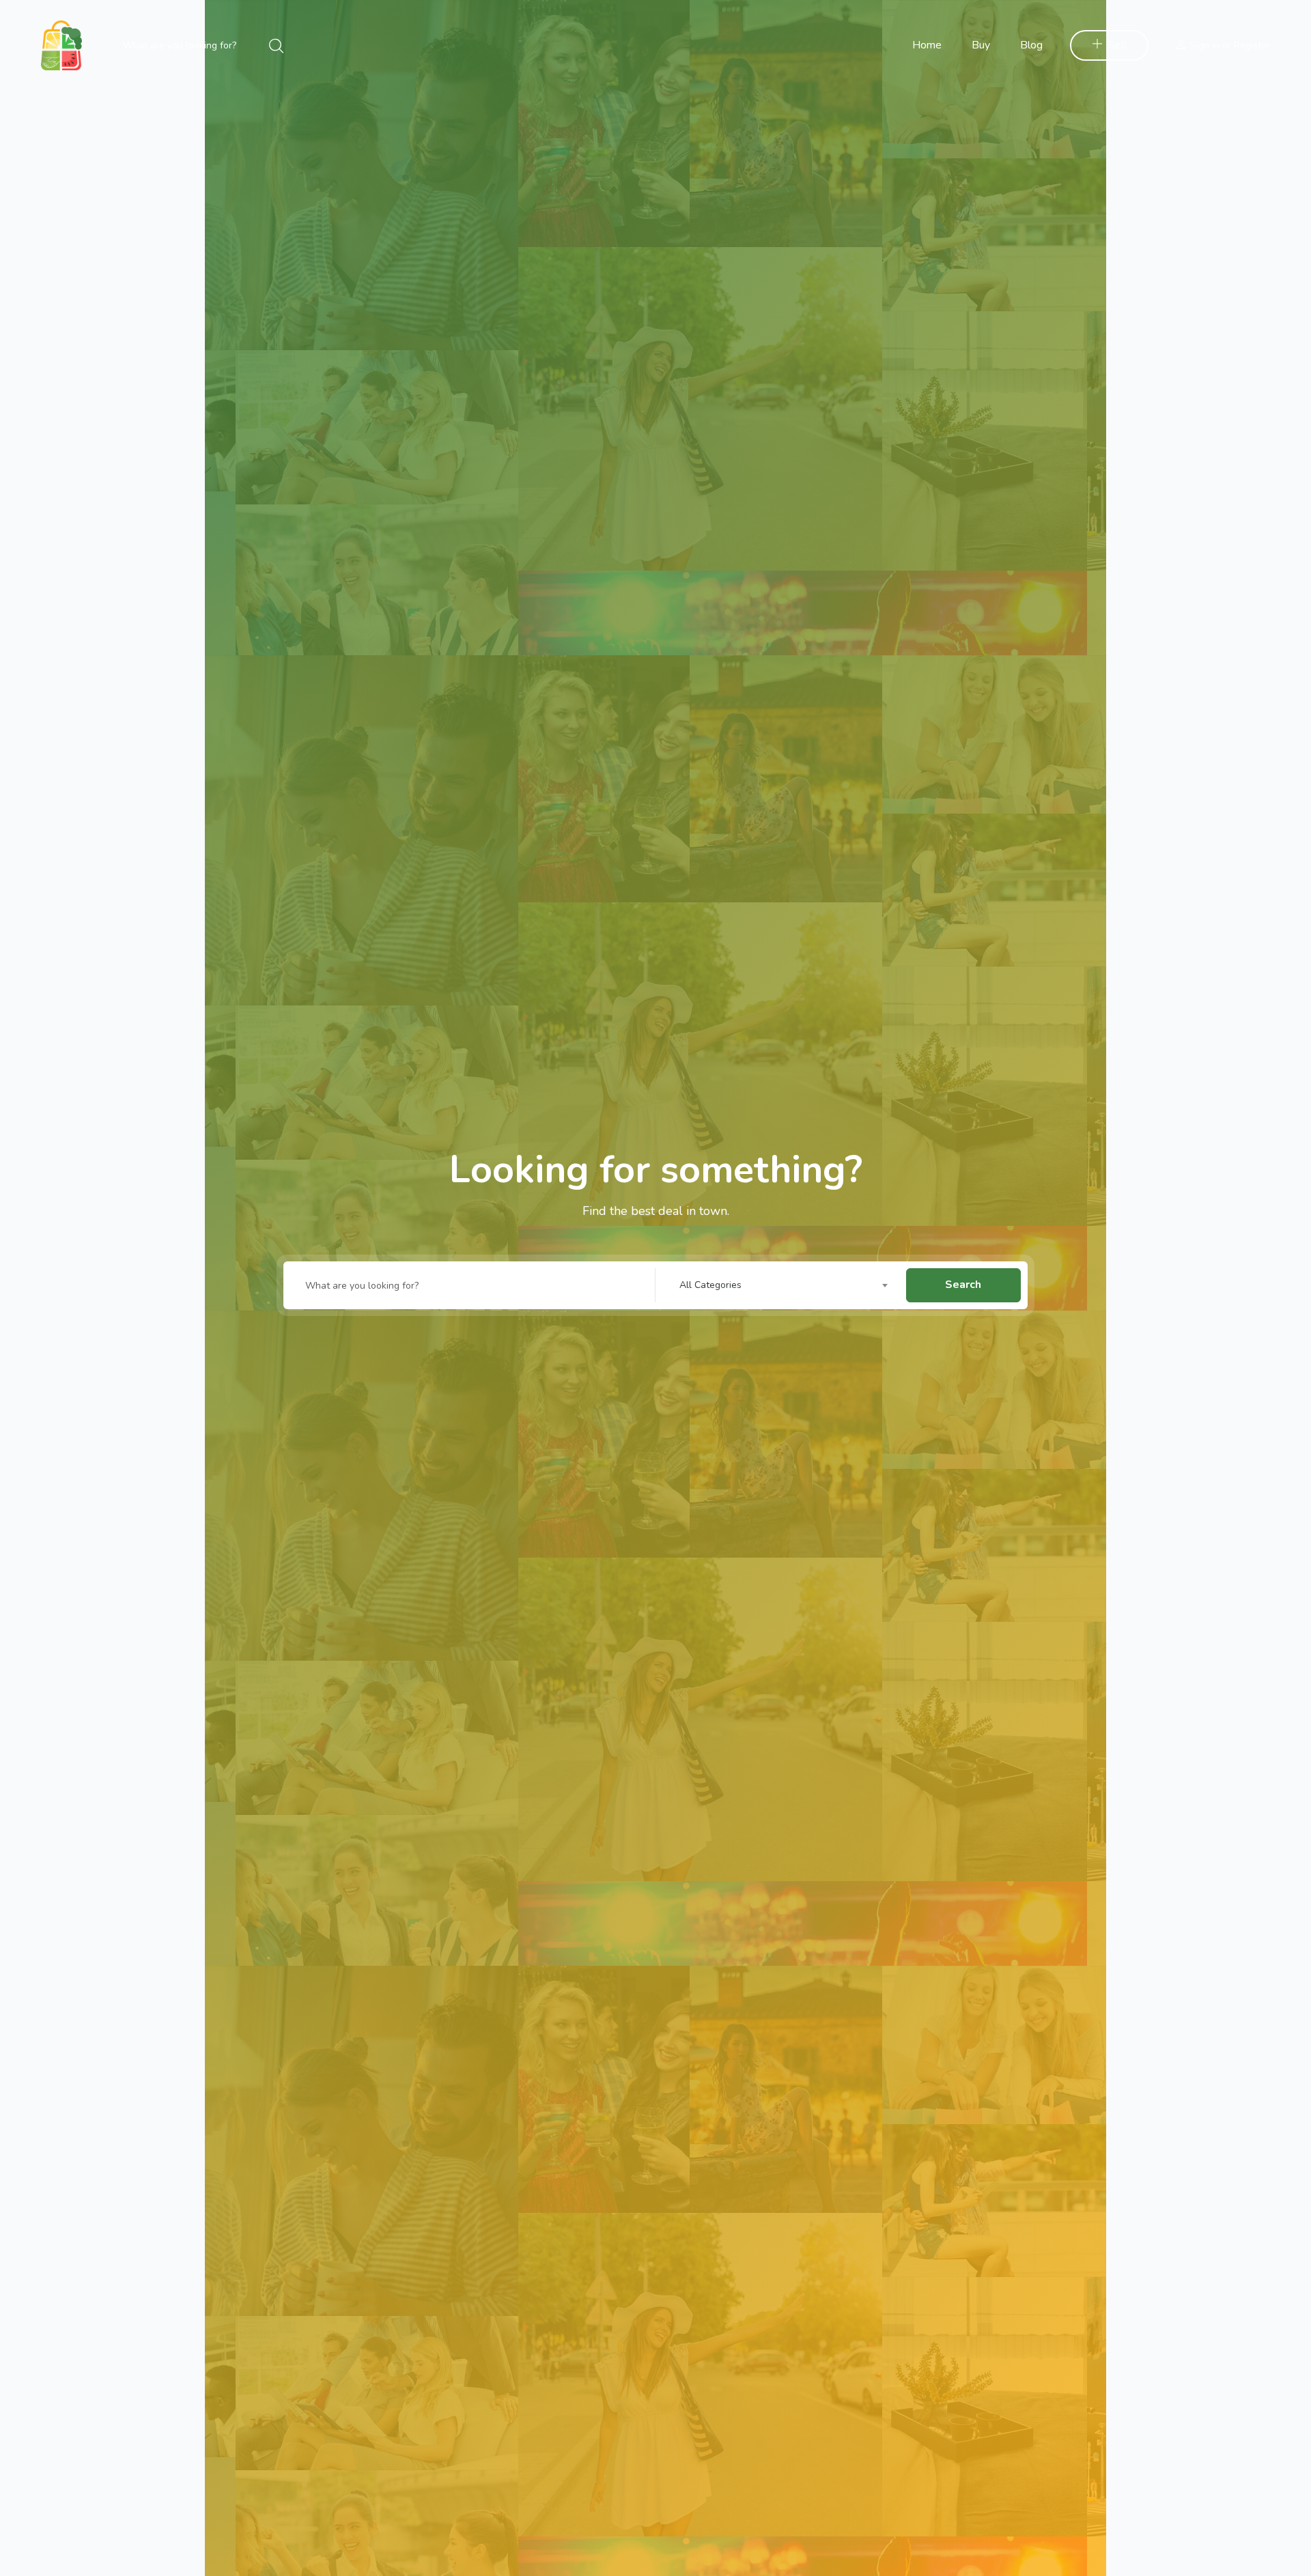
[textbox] (788, 1285)
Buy (981, 45)
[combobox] (788, 1285)
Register (1252, 45)
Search (963, 1285)
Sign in (1205, 45)
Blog (1031, 45)
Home (927, 45)
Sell (1117, 45)
